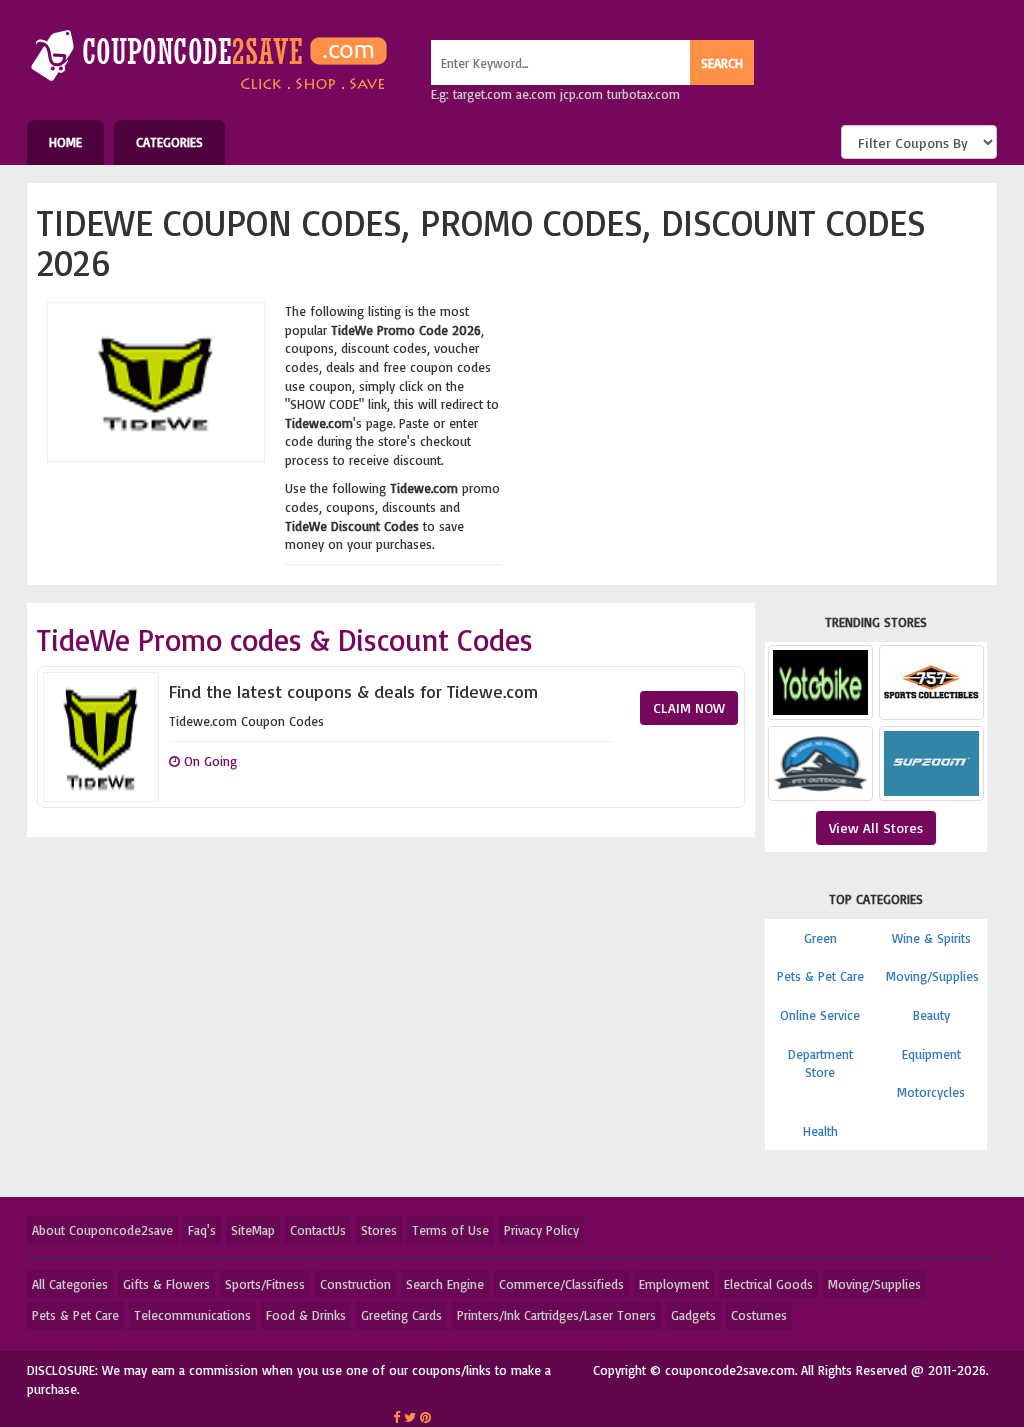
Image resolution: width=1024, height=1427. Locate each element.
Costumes (759, 1315)
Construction (355, 1284)
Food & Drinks (306, 1315)
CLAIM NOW (689, 707)
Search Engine (445, 1284)
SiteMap (253, 1230)
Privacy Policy (541, 1230)
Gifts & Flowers (166, 1284)
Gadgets (693, 1315)
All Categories (70, 1284)
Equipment (931, 1054)
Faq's (202, 1230)
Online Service (820, 1015)
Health (820, 1131)
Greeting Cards (401, 1315)
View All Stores (876, 827)
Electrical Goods (768, 1284)
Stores (379, 1230)
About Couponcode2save (102, 1230)
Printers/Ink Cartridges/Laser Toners (556, 1315)
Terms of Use (450, 1230)
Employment (674, 1284)
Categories (169, 142)
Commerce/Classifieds (561, 1284)
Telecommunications (192, 1315)
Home (65, 142)
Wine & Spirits (931, 938)
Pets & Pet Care (820, 976)
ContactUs (318, 1230)
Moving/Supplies (932, 976)
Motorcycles (931, 1092)
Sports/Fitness (265, 1284)
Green (820, 938)
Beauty (931, 1015)
